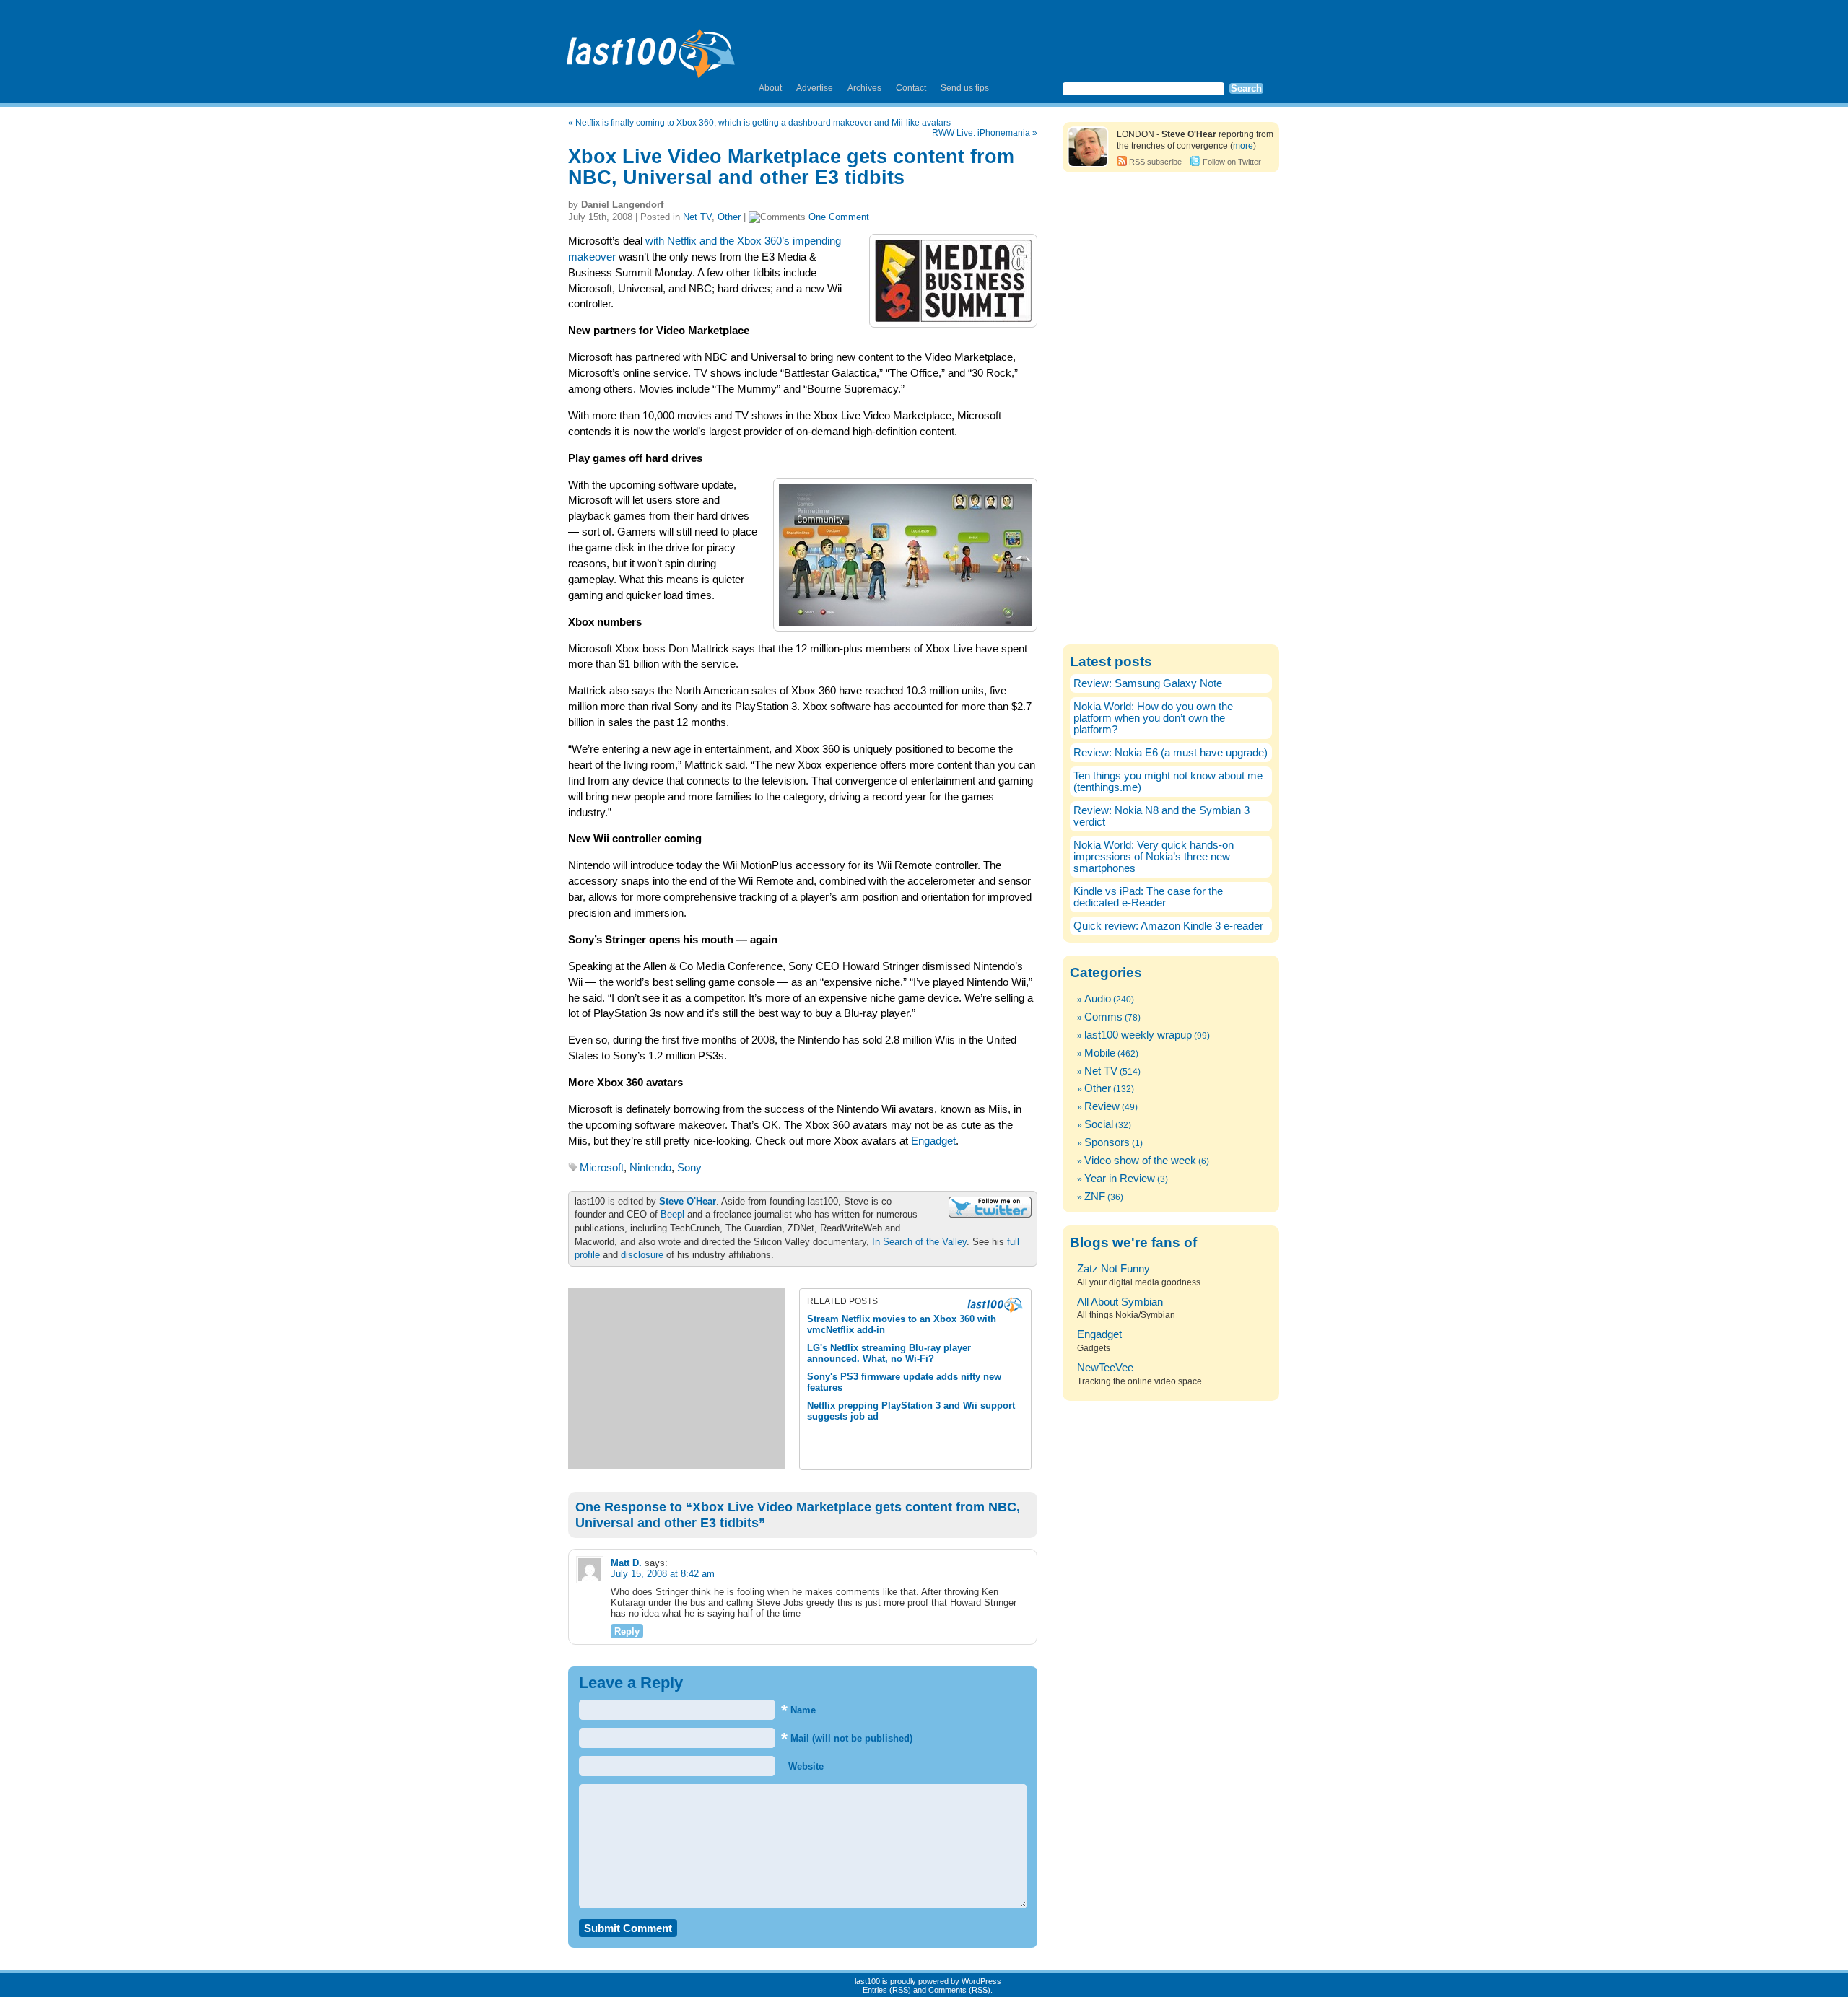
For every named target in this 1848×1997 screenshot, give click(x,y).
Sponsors (1107, 1142)
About (770, 88)
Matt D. (626, 1563)
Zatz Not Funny (1113, 1269)
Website (805, 1766)
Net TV (697, 217)
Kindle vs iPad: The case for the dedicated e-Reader (1148, 897)
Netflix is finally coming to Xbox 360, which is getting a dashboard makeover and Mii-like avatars (763, 123)
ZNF (1095, 1197)
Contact (911, 88)
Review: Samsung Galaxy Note (1148, 683)
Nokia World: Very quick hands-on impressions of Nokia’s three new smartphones (1154, 857)
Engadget (933, 1141)
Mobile (1100, 1053)
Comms (1103, 1017)
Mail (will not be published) (847, 1738)
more (1243, 146)
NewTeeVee (1105, 1368)
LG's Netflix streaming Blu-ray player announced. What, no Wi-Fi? (889, 1353)
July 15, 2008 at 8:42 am (663, 1574)
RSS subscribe (1155, 162)
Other (729, 217)
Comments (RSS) (959, 1990)
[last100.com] (651, 48)
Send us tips (965, 88)
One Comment (839, 217)
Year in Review (1120, 1179)
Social (1099, 1124)
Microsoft (602, 1168)
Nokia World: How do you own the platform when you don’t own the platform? (1153, 718)
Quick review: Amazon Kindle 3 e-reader (1168, 926)
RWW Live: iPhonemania (981, 133)
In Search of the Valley (919, 1242)
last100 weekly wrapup (1138, 1035)
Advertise (815, 88)
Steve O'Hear (688, 1201)
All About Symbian (1120, 1302)
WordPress (981, 1981)
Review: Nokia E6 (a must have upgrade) (1171, 753)
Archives (864, 88)
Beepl (672, 1214)
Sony (689, 1168)
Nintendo (650, 1168)
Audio (1098, 999)
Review (1102, 1106)
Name (798, 1710)
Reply (627, 1631)
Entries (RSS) (887, 1990)
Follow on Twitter (1232, 162)
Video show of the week (1140, 1161)
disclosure (642, 1255)
